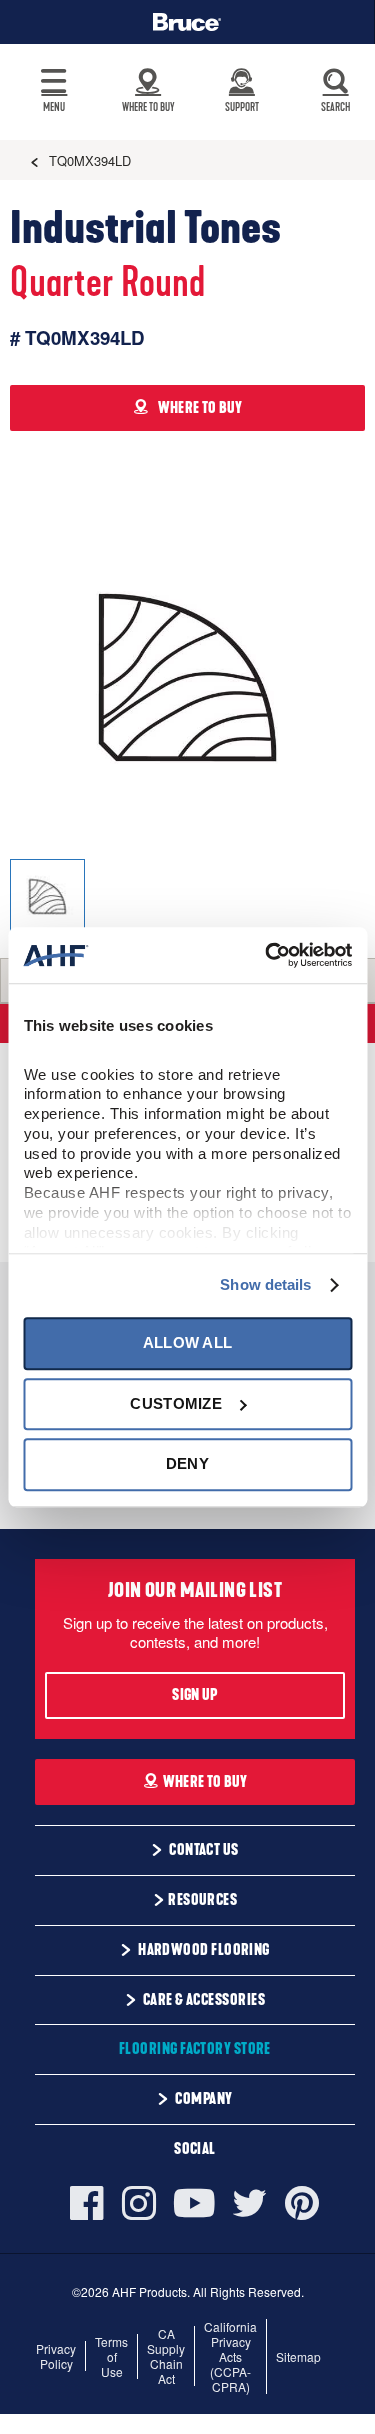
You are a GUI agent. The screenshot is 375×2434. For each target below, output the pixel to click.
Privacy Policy (56, 2356)
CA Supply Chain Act (166, 2356)
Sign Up (194, 1695)
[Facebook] (91, 2203)
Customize (176, 1403)
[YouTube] (194, 2203)
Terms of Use (111, 2356)
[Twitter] (250, 2203)
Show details (265, 1284)
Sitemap (298, 2356)
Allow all (188, 1343)
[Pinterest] (302, 2203)
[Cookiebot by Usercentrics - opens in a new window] (267, 955)
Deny (187, 1463)
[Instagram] (139, 2203)
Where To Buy (205, 1782)
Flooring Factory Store (195, 2049)
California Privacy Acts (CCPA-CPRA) (230, 2356)
